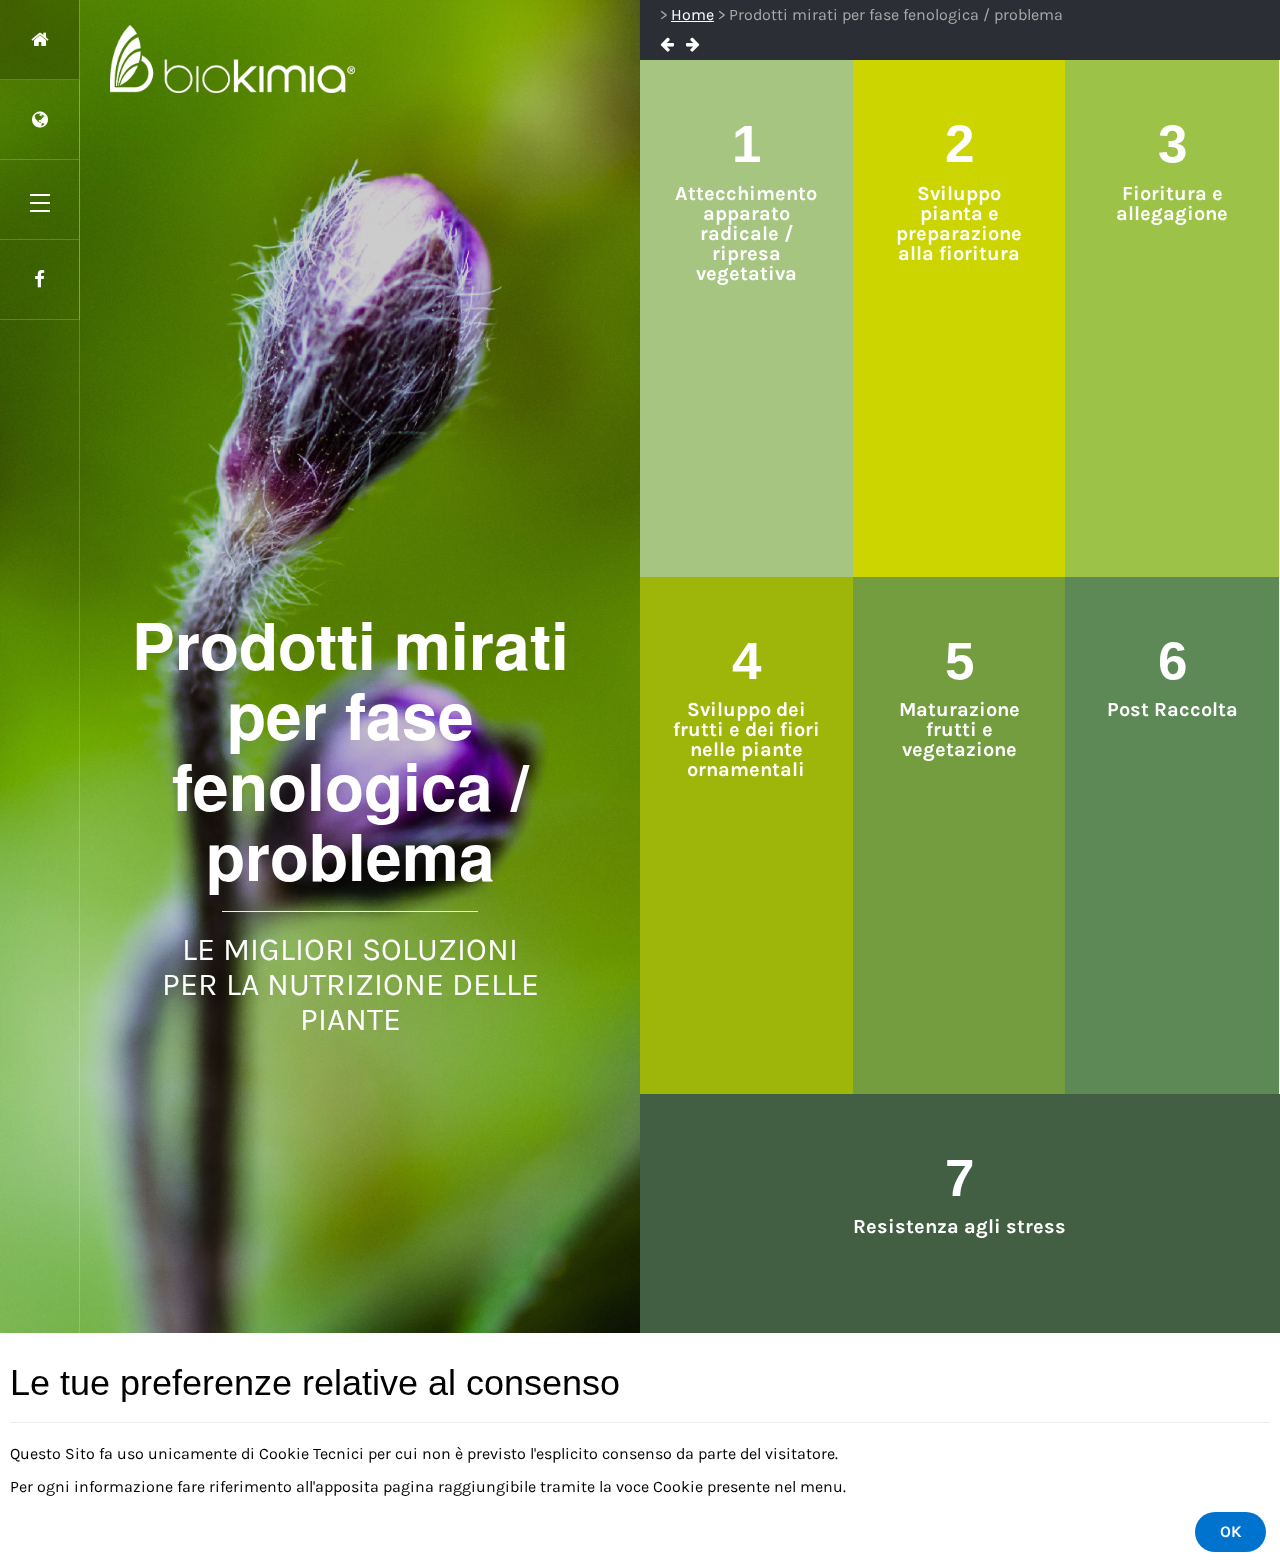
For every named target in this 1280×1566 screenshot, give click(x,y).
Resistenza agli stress (959, 1226)
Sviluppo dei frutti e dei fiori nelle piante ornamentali (746, 739)
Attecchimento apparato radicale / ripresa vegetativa (746, 233)
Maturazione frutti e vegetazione (959, 729)
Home (692, 14)
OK (1230, 1531)
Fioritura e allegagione (1172, 203)
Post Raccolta (1172, 709)
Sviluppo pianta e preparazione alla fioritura (959, 223)
